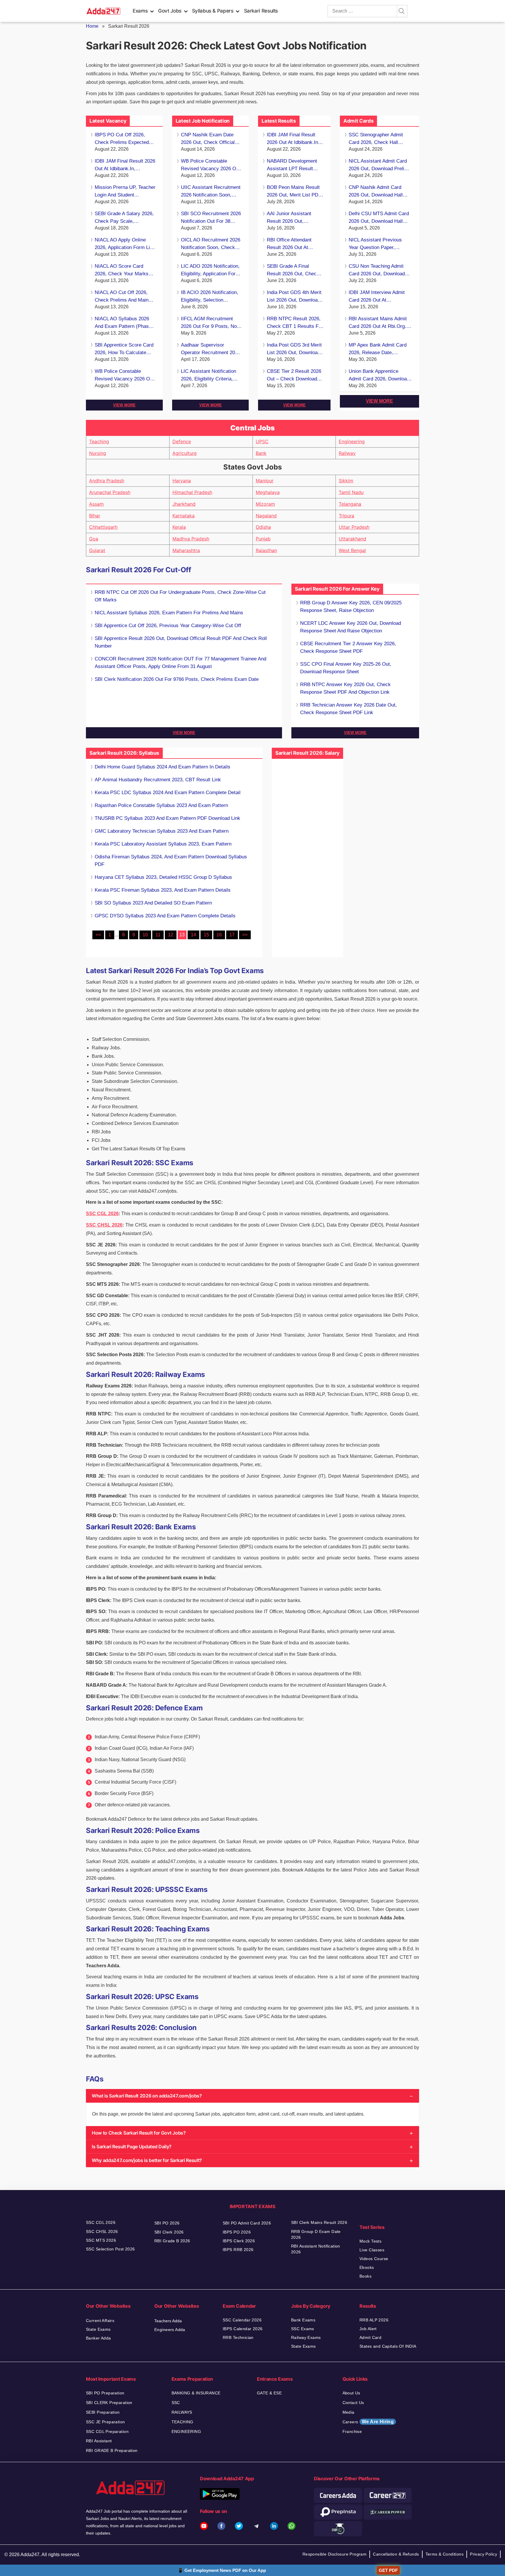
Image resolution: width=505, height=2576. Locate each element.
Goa (94, 539)
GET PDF (388, 2570)
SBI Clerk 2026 (169, 2232)
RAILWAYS (182, 2412)
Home (92, 26)
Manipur (265, 481)
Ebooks (367, 2267)
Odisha (263, 527)
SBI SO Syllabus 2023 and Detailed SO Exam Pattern (153, 903)
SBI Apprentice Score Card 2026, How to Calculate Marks (124, 349)
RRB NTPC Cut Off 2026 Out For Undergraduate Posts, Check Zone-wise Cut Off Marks (180, 596)
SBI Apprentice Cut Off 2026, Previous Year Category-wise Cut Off (168, 626)
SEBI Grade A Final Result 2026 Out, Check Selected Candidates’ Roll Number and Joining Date (295, 271)
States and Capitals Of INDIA (388, 2346)
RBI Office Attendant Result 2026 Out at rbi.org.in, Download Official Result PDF (290, 244)
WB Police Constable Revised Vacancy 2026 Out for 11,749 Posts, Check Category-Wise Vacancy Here (124, 376)
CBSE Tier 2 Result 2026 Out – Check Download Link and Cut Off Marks (294, 376)
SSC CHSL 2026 (104, 1225)
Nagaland (266, 516)
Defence (182, 441)
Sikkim (346, 481)
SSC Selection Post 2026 (110, 2249)
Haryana (182, 481)
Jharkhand (184, 504)
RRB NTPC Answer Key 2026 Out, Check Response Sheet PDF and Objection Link (345, 688)
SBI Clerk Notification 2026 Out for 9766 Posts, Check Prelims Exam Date (177, 679)
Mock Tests (370, 2241)
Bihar (95, 516)
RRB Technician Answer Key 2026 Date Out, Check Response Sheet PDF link (349, 709)
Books (365, 2276)
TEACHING (183, 2422)
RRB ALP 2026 (374, 2320)
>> (245, 935)
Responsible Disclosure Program (335, 2554)
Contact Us (353, 2403)
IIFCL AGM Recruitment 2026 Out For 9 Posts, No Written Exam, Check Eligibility (209, 323)
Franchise (352, 2431)
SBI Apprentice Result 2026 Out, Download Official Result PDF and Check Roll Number (181, 642)
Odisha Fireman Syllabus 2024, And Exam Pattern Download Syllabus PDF (171, 861)
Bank (261, 453)
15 (206, 935)
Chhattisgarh (103, 527)
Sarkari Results (261, 11)
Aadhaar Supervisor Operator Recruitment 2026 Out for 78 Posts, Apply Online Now (211, 349)
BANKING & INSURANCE (196, 2393)
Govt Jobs (170, 11)
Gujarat (97, 550)
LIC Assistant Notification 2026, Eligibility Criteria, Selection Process (209, 376)
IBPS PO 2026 (237, 2232)
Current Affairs (100, 2321)
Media (349, 2412)
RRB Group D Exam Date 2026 (316, 2234)
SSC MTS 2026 (101, 2240)
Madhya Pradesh (191, 539)
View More (124, 405)
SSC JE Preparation (106, 2422)
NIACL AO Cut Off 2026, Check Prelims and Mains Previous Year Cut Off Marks (123, 297)
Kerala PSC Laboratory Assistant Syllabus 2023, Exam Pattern (163, 844)
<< (98, 935)
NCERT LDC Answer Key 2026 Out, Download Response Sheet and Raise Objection (351, 627)
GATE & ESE (269, 2393)
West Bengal (352, 550)
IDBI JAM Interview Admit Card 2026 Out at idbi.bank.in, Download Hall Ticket (379, 297)
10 (145, 935)
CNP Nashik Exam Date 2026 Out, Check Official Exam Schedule (208, 139)
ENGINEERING (186, 2431)
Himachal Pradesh (192, 492)
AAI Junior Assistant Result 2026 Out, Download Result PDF (291, 218)
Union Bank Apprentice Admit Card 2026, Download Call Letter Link (379, 376)
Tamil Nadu (351, 492)
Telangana (350, 504)
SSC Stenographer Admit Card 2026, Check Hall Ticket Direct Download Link (379, 139)
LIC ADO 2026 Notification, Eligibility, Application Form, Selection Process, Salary (211, 271)
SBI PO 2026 (167, 2223)
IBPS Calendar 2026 (243, 2329)
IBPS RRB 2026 (238, 2250)
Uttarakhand (352, 539)
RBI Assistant (99, 2441)
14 (193, 935)
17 (232, 935)
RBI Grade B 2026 (172, 2241)
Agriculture (185, 453)
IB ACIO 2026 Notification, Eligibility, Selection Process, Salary (210, 297)
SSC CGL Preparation (107, 2431)
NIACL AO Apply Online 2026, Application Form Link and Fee (125, 244)
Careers (368, 2422)
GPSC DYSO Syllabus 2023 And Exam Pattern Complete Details (165, 916)
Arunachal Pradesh (110, 492)
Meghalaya (268, 492)
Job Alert (368, 2329)
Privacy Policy (484, 2554)
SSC (176, 2403)
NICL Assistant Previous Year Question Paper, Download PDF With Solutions (375, 244)
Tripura (346, 516)
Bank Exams (303, 2320)
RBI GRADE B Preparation (112, 2450)
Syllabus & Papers (213, 11)
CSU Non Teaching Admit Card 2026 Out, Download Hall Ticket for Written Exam (380, 271)
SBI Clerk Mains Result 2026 (319, 2222)
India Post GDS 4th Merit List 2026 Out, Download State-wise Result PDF (294, 297)
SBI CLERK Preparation (109, 2403)
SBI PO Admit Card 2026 (247, 2223)
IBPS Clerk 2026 (239, 2241)
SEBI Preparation (103, 2412)
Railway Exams (306, 2337)
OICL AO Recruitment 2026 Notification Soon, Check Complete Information (211, 244)
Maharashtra (186, 550)
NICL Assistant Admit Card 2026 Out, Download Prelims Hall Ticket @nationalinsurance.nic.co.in (380, 165)
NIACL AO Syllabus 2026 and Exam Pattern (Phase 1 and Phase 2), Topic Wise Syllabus (125, 323)
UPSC (262, 441)
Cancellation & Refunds (396, 2554)
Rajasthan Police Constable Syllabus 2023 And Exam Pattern (161, 805)
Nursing (98, 453)
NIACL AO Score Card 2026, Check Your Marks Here (122, 271)
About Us (351, 2393)
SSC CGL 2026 (102, 1214)
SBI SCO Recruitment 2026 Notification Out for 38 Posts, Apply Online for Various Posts (211, 218)
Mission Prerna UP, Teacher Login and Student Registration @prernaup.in (125, 192)
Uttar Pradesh (354, 527)
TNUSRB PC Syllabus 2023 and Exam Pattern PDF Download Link (167, 818)
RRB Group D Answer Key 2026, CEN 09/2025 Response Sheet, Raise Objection (351, 607)
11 (158, 935)
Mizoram (265, 504)
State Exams (98, 2329)
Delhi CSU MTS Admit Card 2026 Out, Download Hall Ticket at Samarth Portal (379, 218)
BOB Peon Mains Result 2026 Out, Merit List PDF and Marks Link (294, 192)
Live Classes (372, 2250)
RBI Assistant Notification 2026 (316, 2249)
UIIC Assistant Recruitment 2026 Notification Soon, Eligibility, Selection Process (211, 192)
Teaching (99, 441)
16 (219, 935)
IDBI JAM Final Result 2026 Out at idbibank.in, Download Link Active (125, 165)
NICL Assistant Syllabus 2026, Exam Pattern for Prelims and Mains (169, 613)
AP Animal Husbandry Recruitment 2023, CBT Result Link (158, 780)
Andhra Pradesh (107, 481)
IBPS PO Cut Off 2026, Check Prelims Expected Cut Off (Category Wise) (122, 139)
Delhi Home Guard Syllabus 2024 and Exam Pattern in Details (162, 767)
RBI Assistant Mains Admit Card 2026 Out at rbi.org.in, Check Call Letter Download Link (380, 323)
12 (171, 935)
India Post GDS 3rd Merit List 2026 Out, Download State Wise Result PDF (294, 349)
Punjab (263, 539)
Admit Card (370, 2337)
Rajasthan (266, 550)
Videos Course (374, 2259)
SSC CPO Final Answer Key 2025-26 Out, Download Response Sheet (346, 668)
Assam (96, 504)
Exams (140, 11)
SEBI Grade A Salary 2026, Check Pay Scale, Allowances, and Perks (124, 218)
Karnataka (184, 516)
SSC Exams (303, 2329)
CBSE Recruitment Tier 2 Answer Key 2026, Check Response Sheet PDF (348, 647)
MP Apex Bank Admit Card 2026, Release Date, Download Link (378, 349)
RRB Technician (238, 2337)
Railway (347, 453)
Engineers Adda (170, 2330)
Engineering (352, 441)
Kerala (179, 527)
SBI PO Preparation (105, 2393)
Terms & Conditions (445, 2554)
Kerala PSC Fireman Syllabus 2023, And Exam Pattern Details (163, 890)
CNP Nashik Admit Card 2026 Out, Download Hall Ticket (376, 192)
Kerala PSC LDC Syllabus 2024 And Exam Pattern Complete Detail (168, 793)
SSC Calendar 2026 (242, 2320)
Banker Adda (98, 2338)
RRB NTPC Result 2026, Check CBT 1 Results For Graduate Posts (295, 323)
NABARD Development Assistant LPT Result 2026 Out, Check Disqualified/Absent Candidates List (292, 165)
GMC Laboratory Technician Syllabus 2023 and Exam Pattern (162, 831)
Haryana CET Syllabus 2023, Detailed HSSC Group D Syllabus (163, 877)
